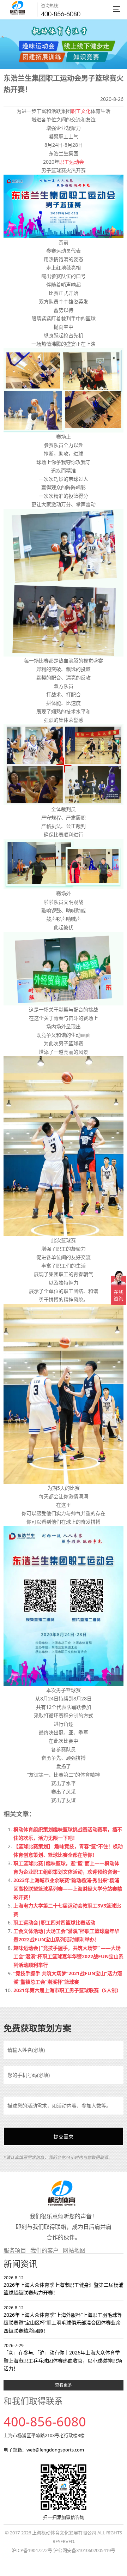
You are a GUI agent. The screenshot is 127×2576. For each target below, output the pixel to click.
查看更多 (64, 2385)
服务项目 (15, 2250)
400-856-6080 (61, 14)
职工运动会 (72, 162)
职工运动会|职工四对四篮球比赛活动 (54, 1922)
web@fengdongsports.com (55, 2450)
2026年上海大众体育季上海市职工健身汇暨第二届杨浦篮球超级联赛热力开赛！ (64, 2285)
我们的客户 (44, 2250)
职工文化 (81, 111)
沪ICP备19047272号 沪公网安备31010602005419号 (64, 2550)
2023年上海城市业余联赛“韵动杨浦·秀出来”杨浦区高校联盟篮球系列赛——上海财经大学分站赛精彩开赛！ (68, 1889)
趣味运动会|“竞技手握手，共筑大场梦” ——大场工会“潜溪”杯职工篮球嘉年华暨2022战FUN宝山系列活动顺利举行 (68, 1956)
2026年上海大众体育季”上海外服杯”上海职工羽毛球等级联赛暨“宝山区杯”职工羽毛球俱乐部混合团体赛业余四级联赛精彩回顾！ (63, 2319)
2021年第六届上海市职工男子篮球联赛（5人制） (67, 1990)
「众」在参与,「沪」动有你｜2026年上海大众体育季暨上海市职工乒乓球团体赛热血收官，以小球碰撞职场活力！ (63, 2357)
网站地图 (74, 2250)
